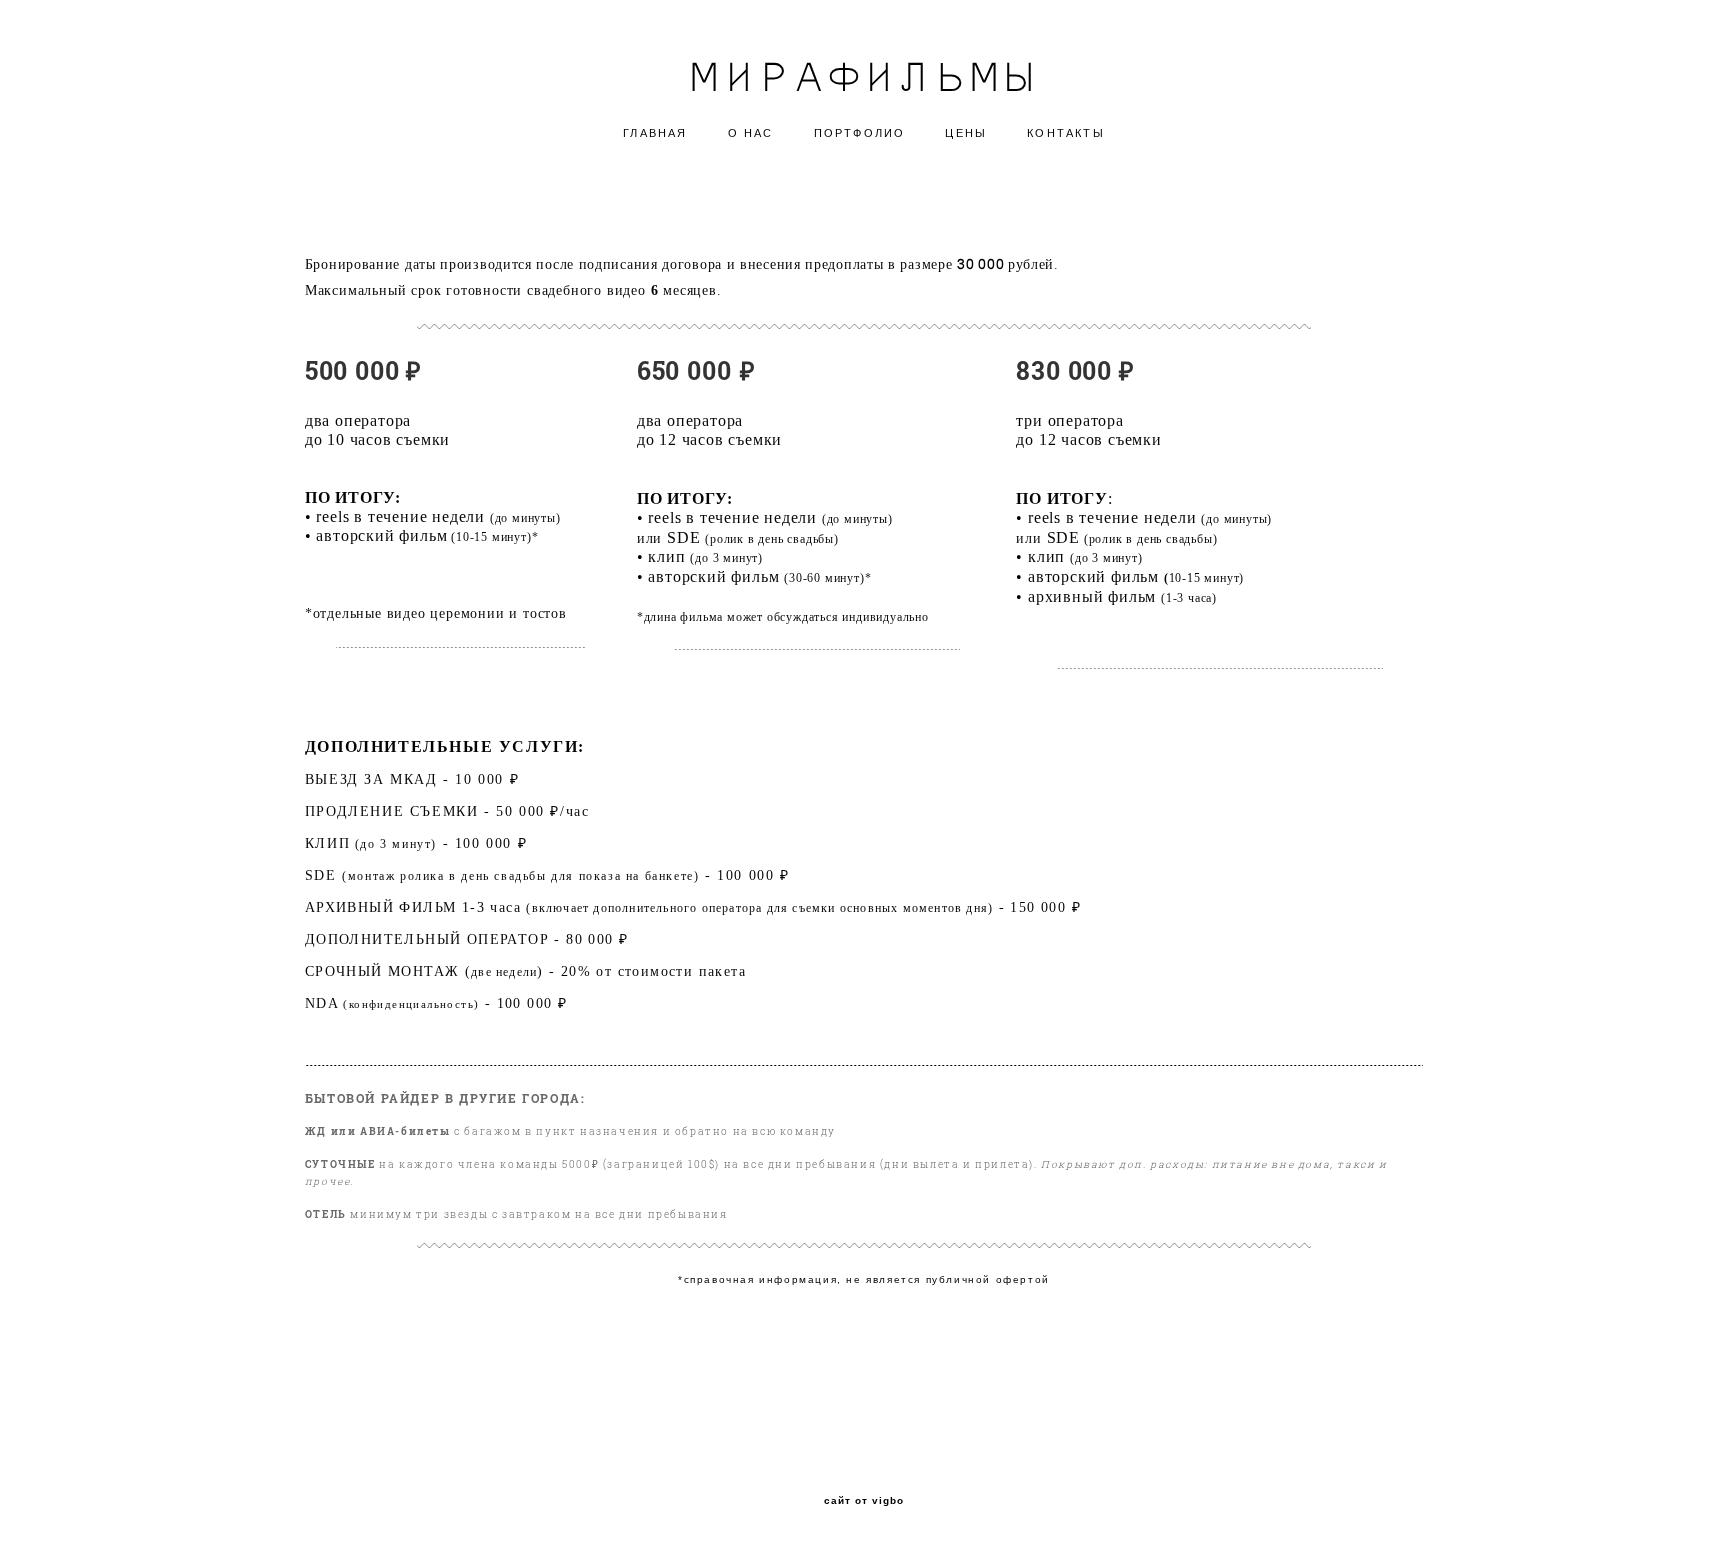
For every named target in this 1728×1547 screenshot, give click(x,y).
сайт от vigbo (864, 1501)
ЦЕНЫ (966, 133)
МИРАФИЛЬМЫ (864, 75)
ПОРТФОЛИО (860, 133)
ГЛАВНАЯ (655, 133)
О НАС (751, 133)
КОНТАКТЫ (1066, 133)
